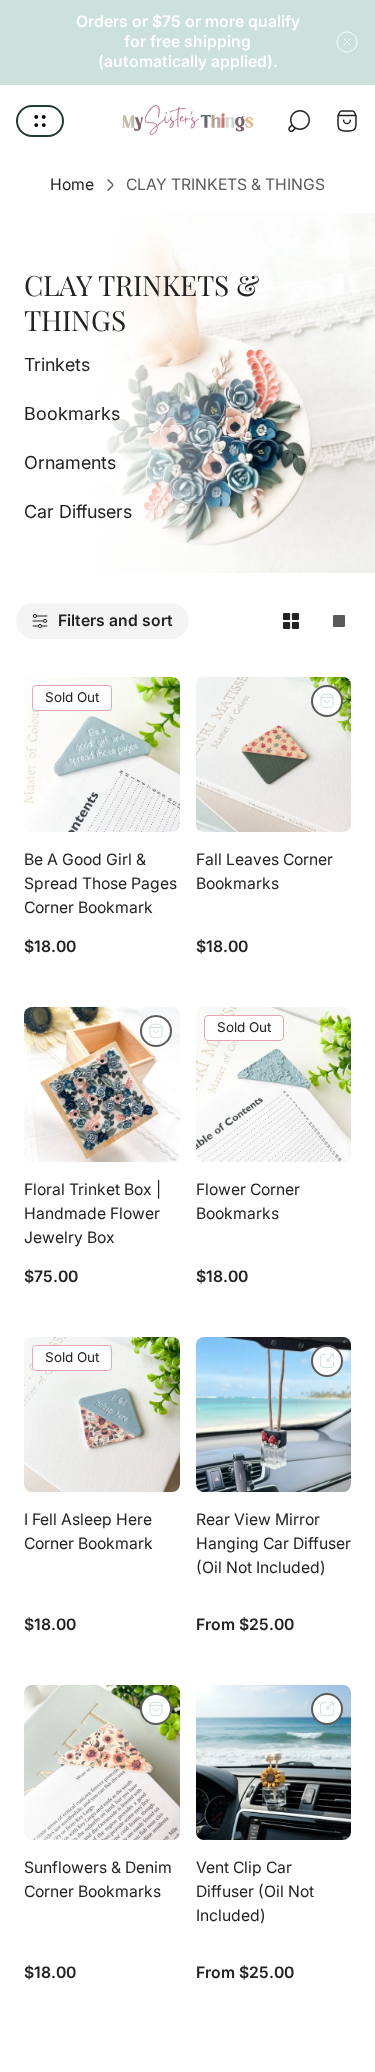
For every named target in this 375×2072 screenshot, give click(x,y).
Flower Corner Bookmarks (248, 1201)
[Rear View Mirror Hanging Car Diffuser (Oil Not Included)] (274, 1415)
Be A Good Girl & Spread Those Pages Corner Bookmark (100, 883)
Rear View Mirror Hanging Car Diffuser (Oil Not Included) (273, 1543)
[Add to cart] (327, 701)
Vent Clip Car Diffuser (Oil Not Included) (255, 1891)
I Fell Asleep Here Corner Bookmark (88, 1531)
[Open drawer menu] (40, 121)
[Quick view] (327, 1361)
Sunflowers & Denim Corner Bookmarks (98, 1879)
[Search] (299, 121)
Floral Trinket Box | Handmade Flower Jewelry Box (92, 1213)
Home (72, 184)
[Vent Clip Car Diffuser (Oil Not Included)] (274, 1763)
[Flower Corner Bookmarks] (274, 1085)
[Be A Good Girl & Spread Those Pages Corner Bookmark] (102, 755)
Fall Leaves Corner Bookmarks (264, 871)
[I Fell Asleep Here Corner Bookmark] (102, 1415)
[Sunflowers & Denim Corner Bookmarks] (102, 1763)
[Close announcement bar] (347, 42)
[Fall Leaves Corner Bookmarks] (274, 755)
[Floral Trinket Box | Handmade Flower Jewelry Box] (102, 1085)
